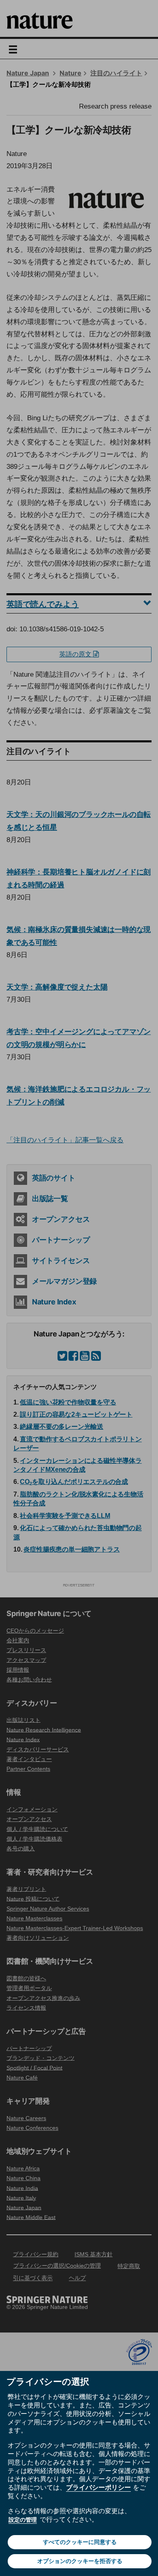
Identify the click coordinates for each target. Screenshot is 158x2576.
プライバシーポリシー (98, 2487)
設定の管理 (23, 2520)
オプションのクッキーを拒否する (80, 2561)
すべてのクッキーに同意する (80, 2542)
